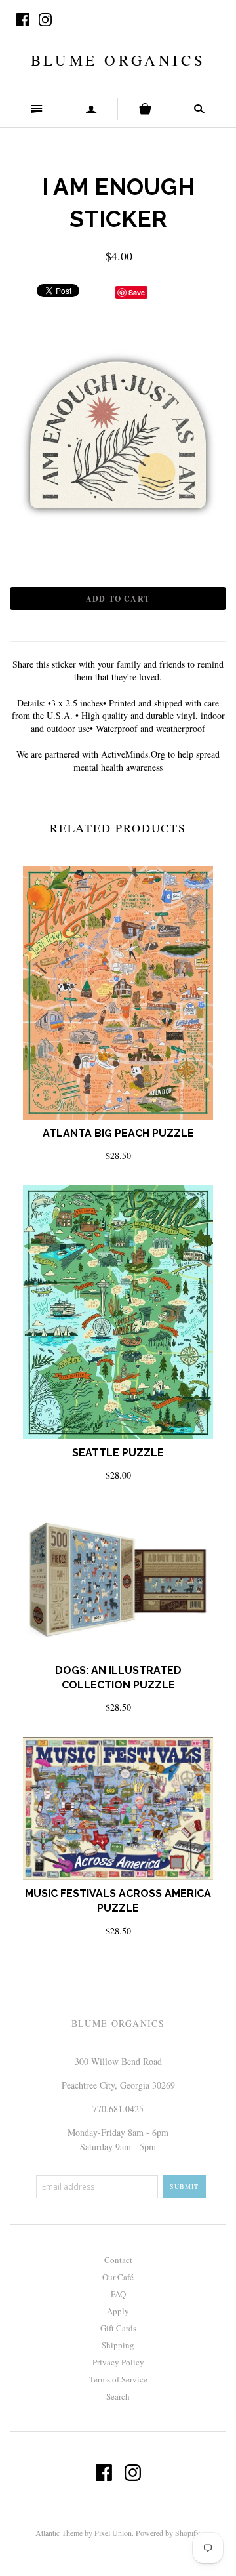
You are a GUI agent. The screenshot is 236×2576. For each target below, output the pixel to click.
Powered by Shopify (167, 2533)
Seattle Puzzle (118, 1453)
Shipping (118, 2345)
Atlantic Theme (59, 2533)
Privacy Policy (118, 2362)
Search (118, 2396)
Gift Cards (118, 2328)
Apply (118, 2311)
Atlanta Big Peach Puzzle (118, 1133)
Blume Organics (118, 60)
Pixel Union (113, 2533)
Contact (118, 2260)
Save (137, 292)
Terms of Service (118, 2379)
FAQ (118, 2294)
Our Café (118, 2277)
